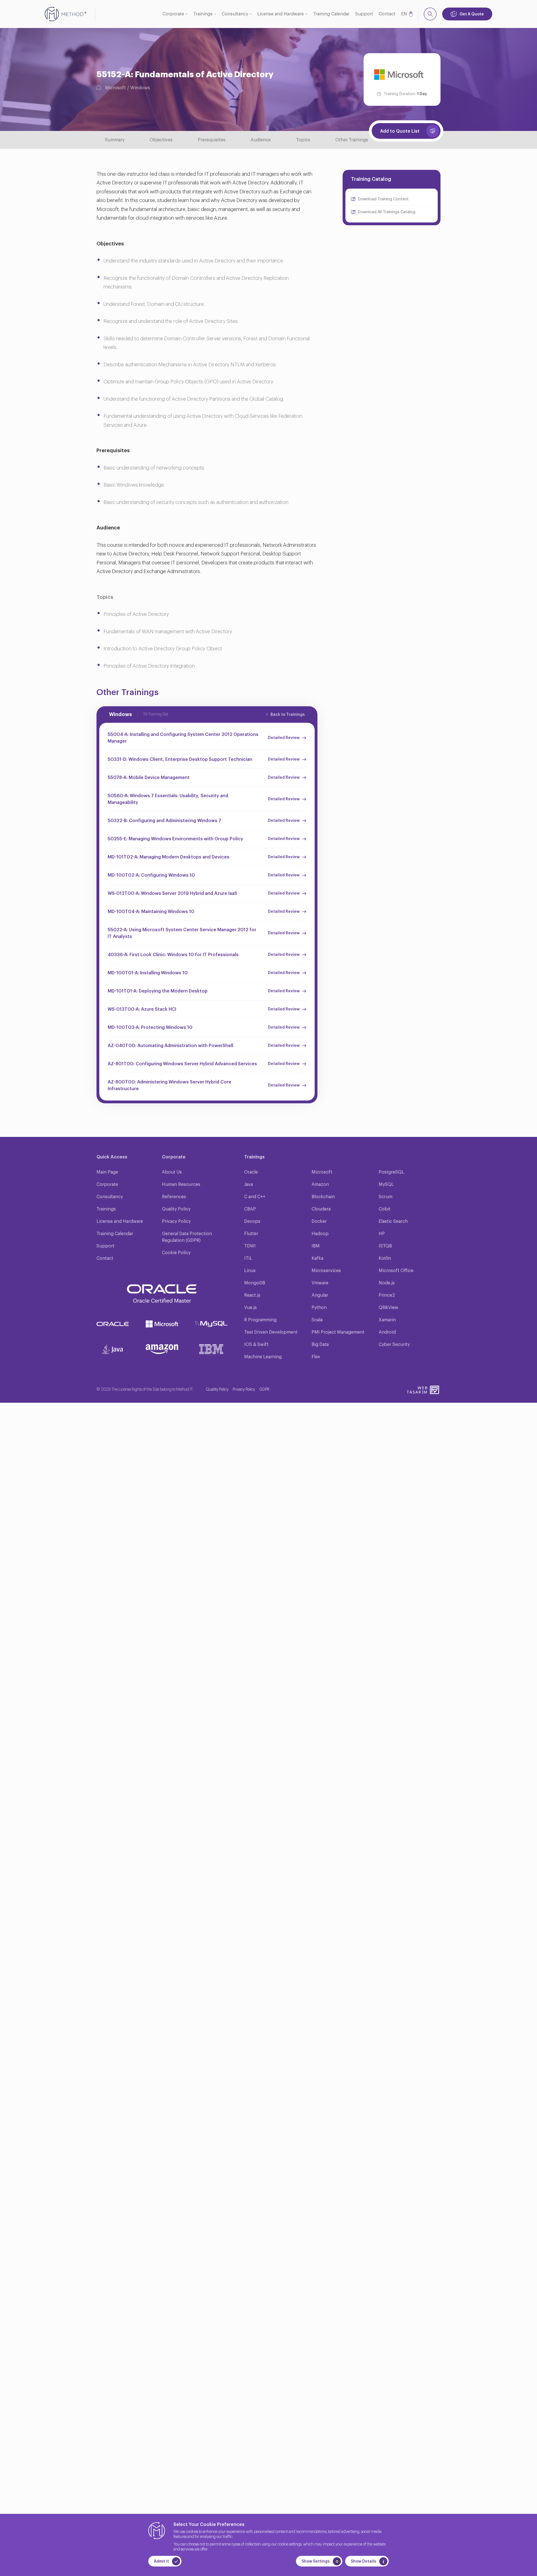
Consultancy (235, 14)
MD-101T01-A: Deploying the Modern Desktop (158, 991)
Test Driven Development (271, 1332)
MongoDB (255, 1283)
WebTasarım (417, 1390)
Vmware (320, 1283)
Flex (316, 1357)
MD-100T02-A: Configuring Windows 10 (151, 875)
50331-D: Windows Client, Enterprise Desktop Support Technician (180, 759)
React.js (252, 1295)
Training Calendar (331, 14)
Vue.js (250, 1308)
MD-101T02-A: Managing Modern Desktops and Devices (169, 857)
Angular (320, 1295)
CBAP (250, 1209)
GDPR (264, 1390)
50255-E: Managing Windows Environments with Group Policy (175, 839)
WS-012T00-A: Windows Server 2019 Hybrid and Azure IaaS (172, 893)
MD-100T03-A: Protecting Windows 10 (150, 1027)
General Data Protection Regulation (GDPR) (187, 1237)
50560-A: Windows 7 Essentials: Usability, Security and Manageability (168, 799)
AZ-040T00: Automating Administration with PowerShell (170, 1046)
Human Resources (181, 1184)
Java (249, 1184)
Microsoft (116, 88)
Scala (317, 1320)
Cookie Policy (176, 1253)
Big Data (320, 1345)
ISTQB (385, 1246)
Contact (387, 14)
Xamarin (387, 1320)
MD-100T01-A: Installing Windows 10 (148, 973)
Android (387, 1332)
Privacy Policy (176, 1221)
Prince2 (387, 1295)
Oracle (251, 1172)
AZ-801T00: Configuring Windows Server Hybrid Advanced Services (182, 1064)
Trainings (203, 14)
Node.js (387, 1283)
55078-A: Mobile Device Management (149, 778)
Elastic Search (393, 1221)
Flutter (251, 1234)
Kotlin (385, 1258)
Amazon (320, 1184)
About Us (172, 1172)
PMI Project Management (338, 1332)
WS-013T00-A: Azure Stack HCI (142, 1009)
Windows (140, 88)
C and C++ (255, 1197)
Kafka (317, 1258)
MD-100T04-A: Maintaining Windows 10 (151, 912)
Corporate (173, 14)
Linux (250, 1271)
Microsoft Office (396, 1271)
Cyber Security (394, 1345)
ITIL (248, 1258)
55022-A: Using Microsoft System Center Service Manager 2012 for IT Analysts (182, 933)
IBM (316, 1246)
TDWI (250, 1246)
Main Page (107, 1172)
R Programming (260, 1320)
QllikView (388, 1308)
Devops (252, 1221)
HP (382, 1234)
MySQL (386, 1184)
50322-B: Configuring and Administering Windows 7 (164, 821)
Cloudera (321, 1209)
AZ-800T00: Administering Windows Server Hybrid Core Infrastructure (169, 1085)
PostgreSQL (391, 1172)
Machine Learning (263, 1357)
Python (319, 1308)
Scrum (386, 1197)
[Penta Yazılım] (435, 1390)
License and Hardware (281, 14)
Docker (319, 1221)
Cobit (385, 1209)
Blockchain (323, 1197)
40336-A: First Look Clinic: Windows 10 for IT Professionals (173, 955)
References (174, 1197)
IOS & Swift (256, 1345)
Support (364, 14)
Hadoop (320, 1234)
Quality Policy (176, 1209)
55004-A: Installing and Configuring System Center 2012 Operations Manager (183, 738)
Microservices (326, 1271)
